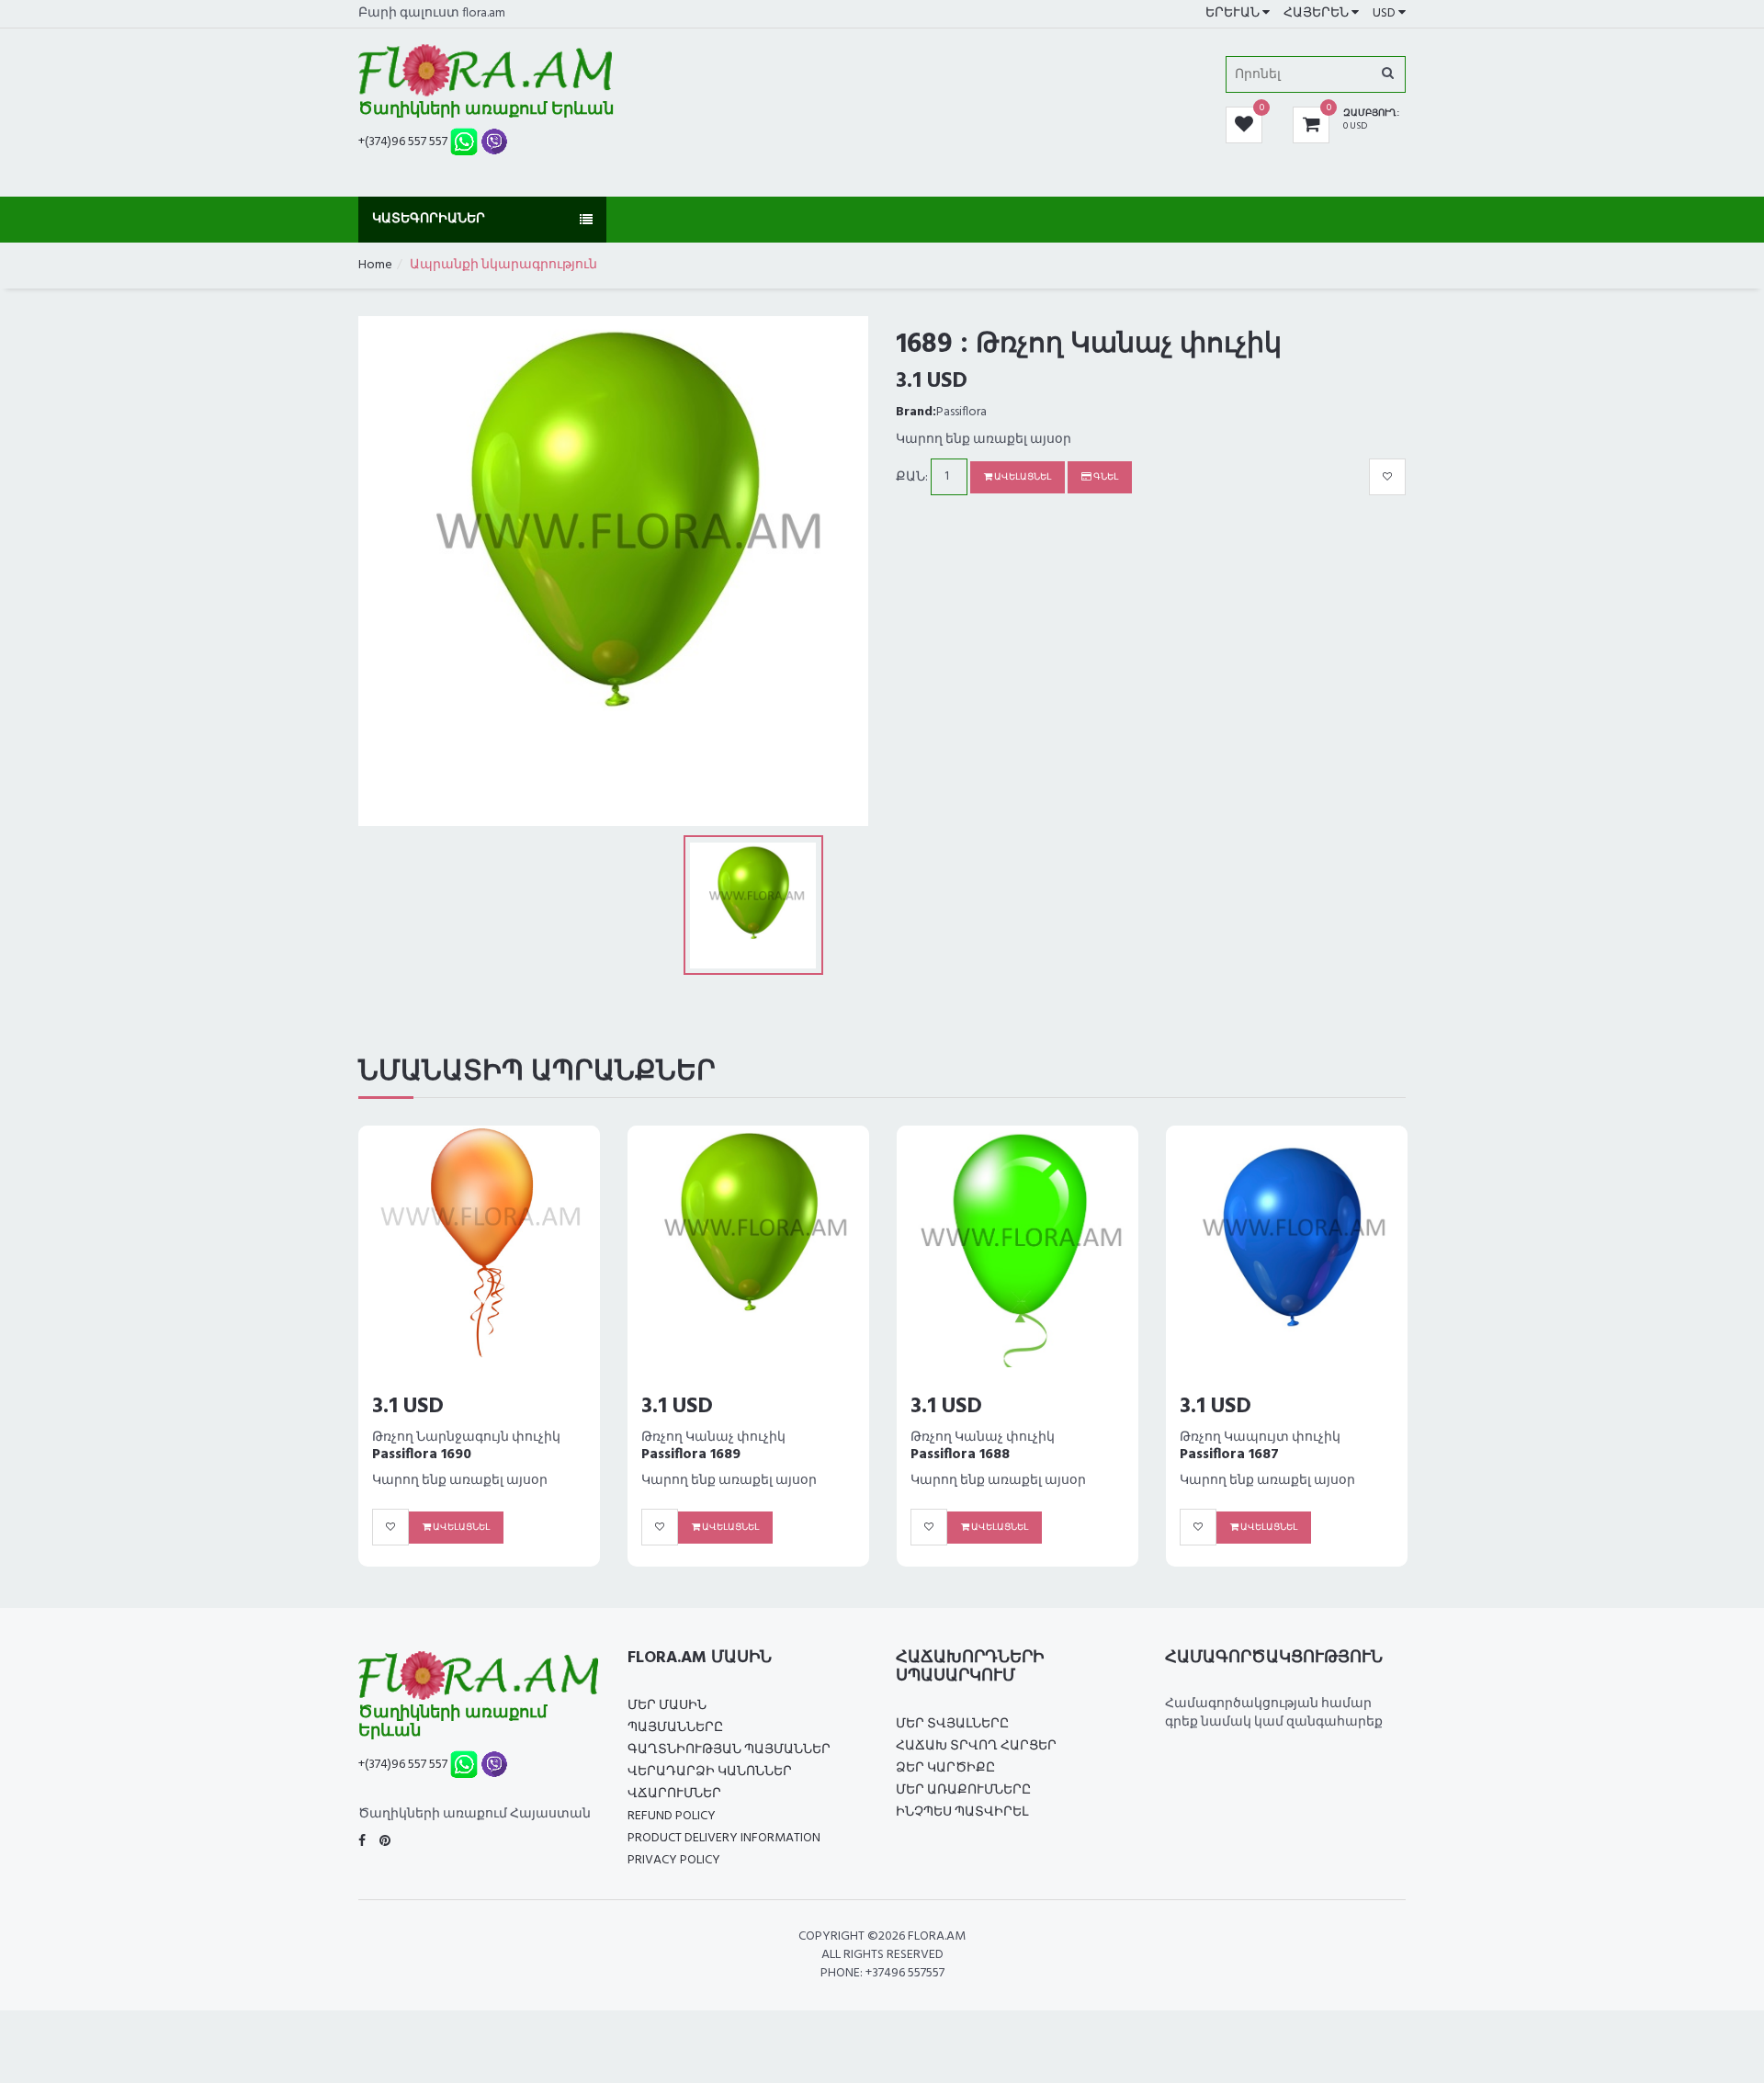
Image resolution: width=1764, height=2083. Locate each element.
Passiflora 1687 (691, 1455)
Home (375, 265)
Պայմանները (675, 1728)
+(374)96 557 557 (403, 142)
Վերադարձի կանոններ (710, 1772)
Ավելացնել (1022, 477)
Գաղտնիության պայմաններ (729, 1750)
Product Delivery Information (724, 1838)
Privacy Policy (674, 1860)
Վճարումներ (674, 1794)
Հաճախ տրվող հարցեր (976, 1746)
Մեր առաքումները (963, 1790)
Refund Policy (672, 1816)
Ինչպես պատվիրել (962, 1812)
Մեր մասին (667, 1706)
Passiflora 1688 (422, 1455)
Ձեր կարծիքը (945, 1768)
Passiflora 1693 (1229, 1455)
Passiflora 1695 (960, 1455)
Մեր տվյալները (952, 1724)
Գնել (1105, 477)
